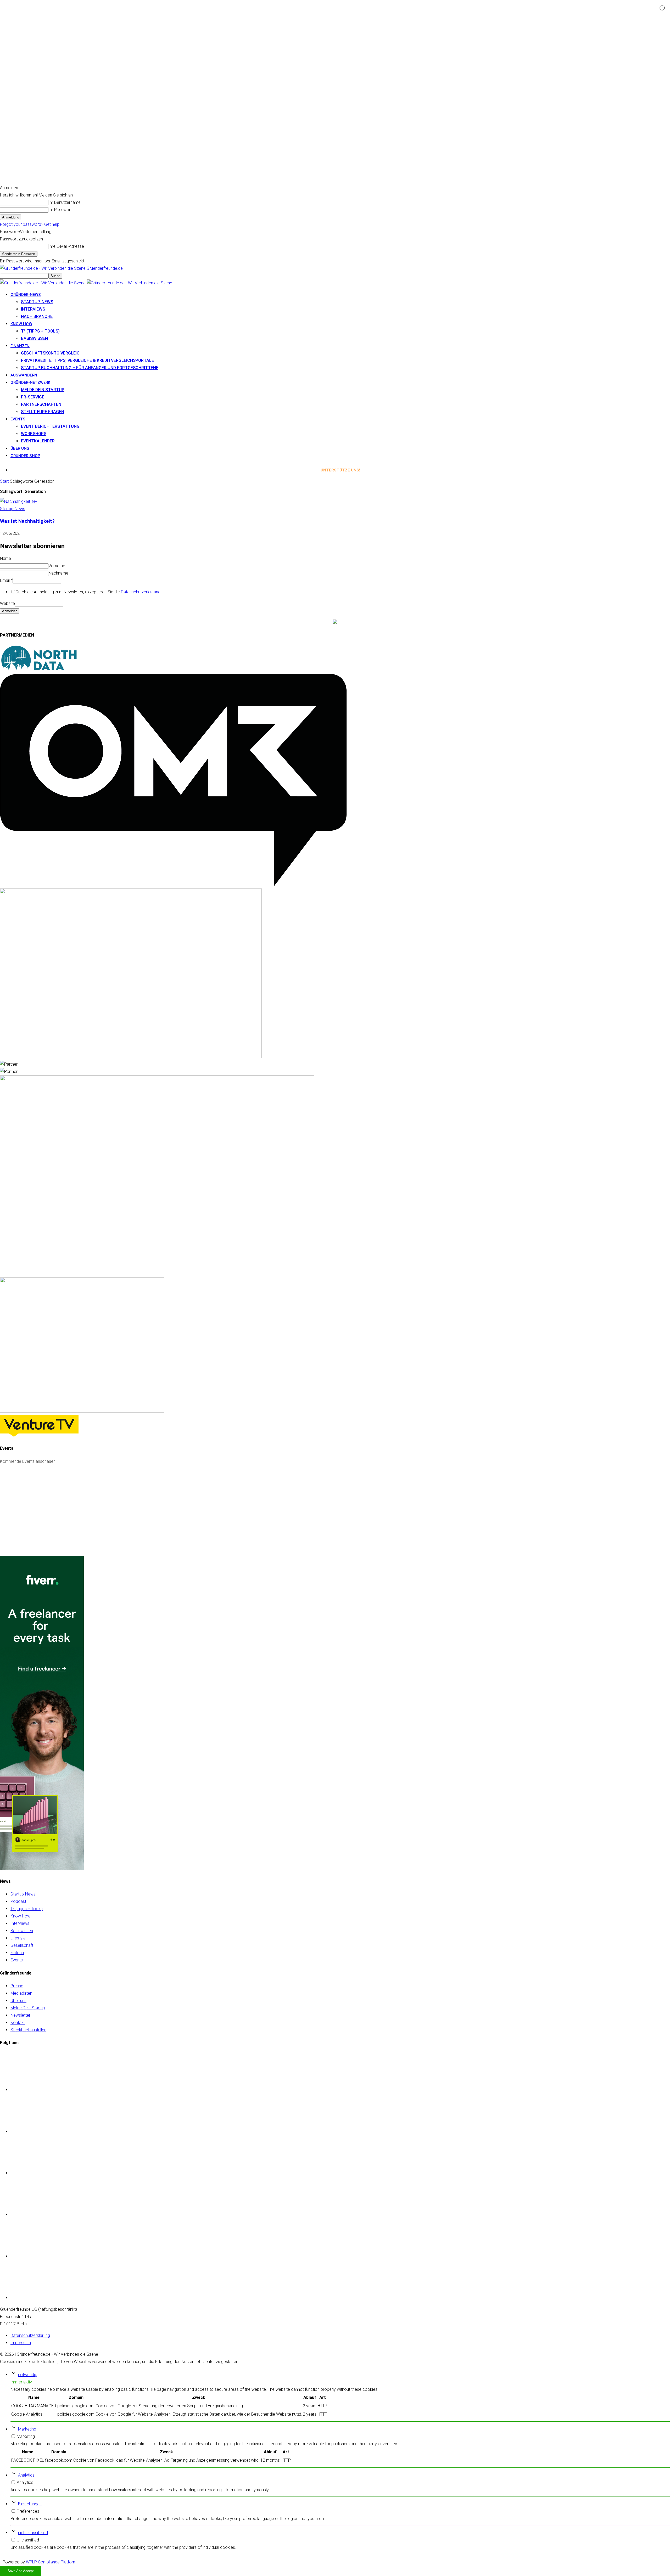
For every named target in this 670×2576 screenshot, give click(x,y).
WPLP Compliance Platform (51, 2562)
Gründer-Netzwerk (30, 383)
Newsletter (20, 2015)
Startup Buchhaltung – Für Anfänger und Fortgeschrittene (90, 368)
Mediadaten (21, 1993)
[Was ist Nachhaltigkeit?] (19, 501)
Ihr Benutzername (65, 202)
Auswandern (24, 375)
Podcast (18, 1901)
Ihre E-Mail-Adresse (66, 246)
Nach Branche (37, 316)
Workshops (34, 434)
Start (4, 481)
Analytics (26, 2475)
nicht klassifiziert (33, 2533)
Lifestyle (18, 1938)
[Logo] (43, 283)
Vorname (57, 566)
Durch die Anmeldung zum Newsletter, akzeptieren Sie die (88, 592)
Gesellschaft (22, 1945)
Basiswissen (34, 338)
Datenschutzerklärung (141, 592)
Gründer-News (26, 295)
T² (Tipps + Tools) (40, 331)
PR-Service (33, 397)
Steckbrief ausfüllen (28, 2030)
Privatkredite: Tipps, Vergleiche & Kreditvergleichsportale (87, 360)
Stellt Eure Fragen (43, 412)
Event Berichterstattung (50, 426)
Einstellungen (30, 2504)
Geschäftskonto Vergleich (52, 353)
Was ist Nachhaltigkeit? (27, 521)
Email (6, 580)
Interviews (33, 309)
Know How (20, 1916)
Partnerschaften (41, 404)
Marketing (27, 2429)
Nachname (58, 573)
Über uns (20, 448)
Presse (17, 1986)
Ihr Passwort (60, 210)
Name (5, 558)
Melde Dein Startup (43, 390)
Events (18, 419)
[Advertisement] (39, 1517)
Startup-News (37, 302)
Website (7, 603)
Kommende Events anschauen (28, 1461)
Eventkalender (38, 441)
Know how (21, 324)
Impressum (21, 2343)
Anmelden (10, 611)
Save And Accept (21, 2571)
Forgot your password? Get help (30, 224)
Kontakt (18, 2023)
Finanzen (20, 346)
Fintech (17, 1953)
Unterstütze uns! (340, 470)
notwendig (28, 2375)
